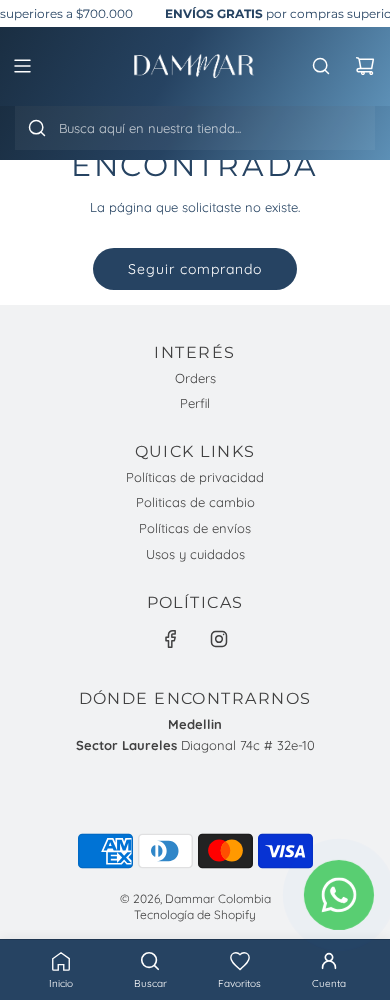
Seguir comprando (195, 269)
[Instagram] (219, 639)
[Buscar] (37, 128)
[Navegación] (22, 66)
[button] (240, 970)
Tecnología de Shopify (195, 914)
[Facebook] (171, 639)
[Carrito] (365, 66)
